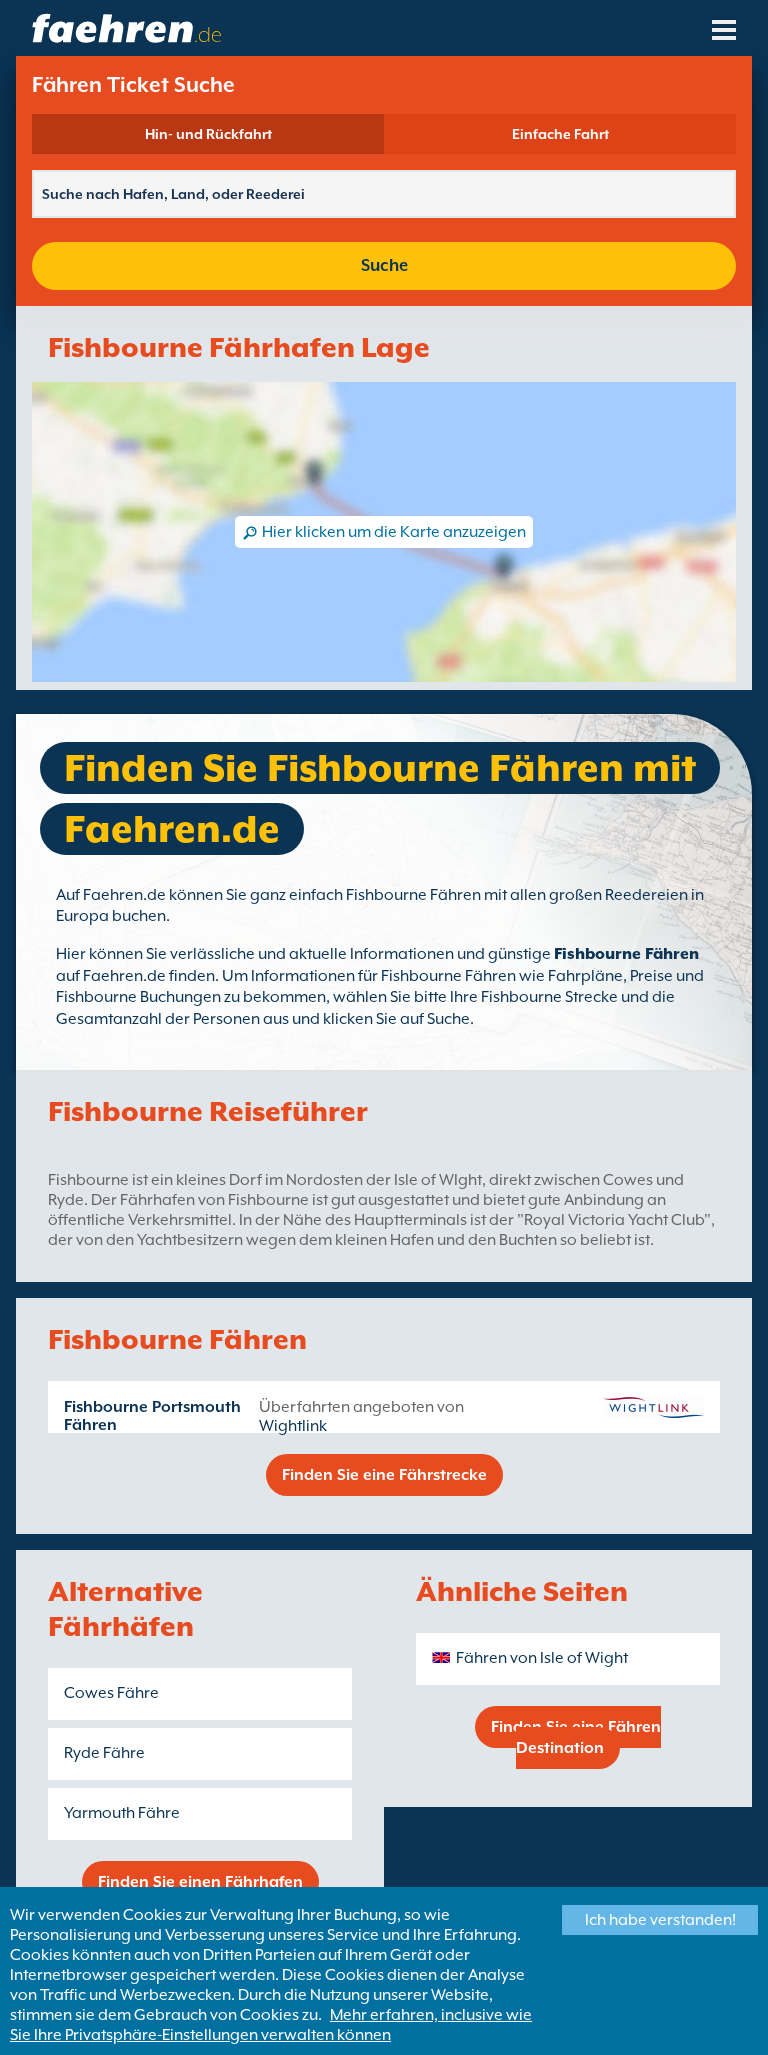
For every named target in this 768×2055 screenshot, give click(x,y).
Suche (384, 265)
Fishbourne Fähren (626, 954)
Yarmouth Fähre (122, 1813)
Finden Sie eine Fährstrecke (384, 1475)
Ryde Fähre (104, 1753)
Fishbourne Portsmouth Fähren (152, 1416)
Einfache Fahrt (560, 134)
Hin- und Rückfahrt (208, 134)
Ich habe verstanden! (660, 1920)
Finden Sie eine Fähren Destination (576, 1737)
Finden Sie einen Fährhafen (200, 1882)
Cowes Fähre (111, 1693)
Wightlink (293, 1426)
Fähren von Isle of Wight (542, 1658)
